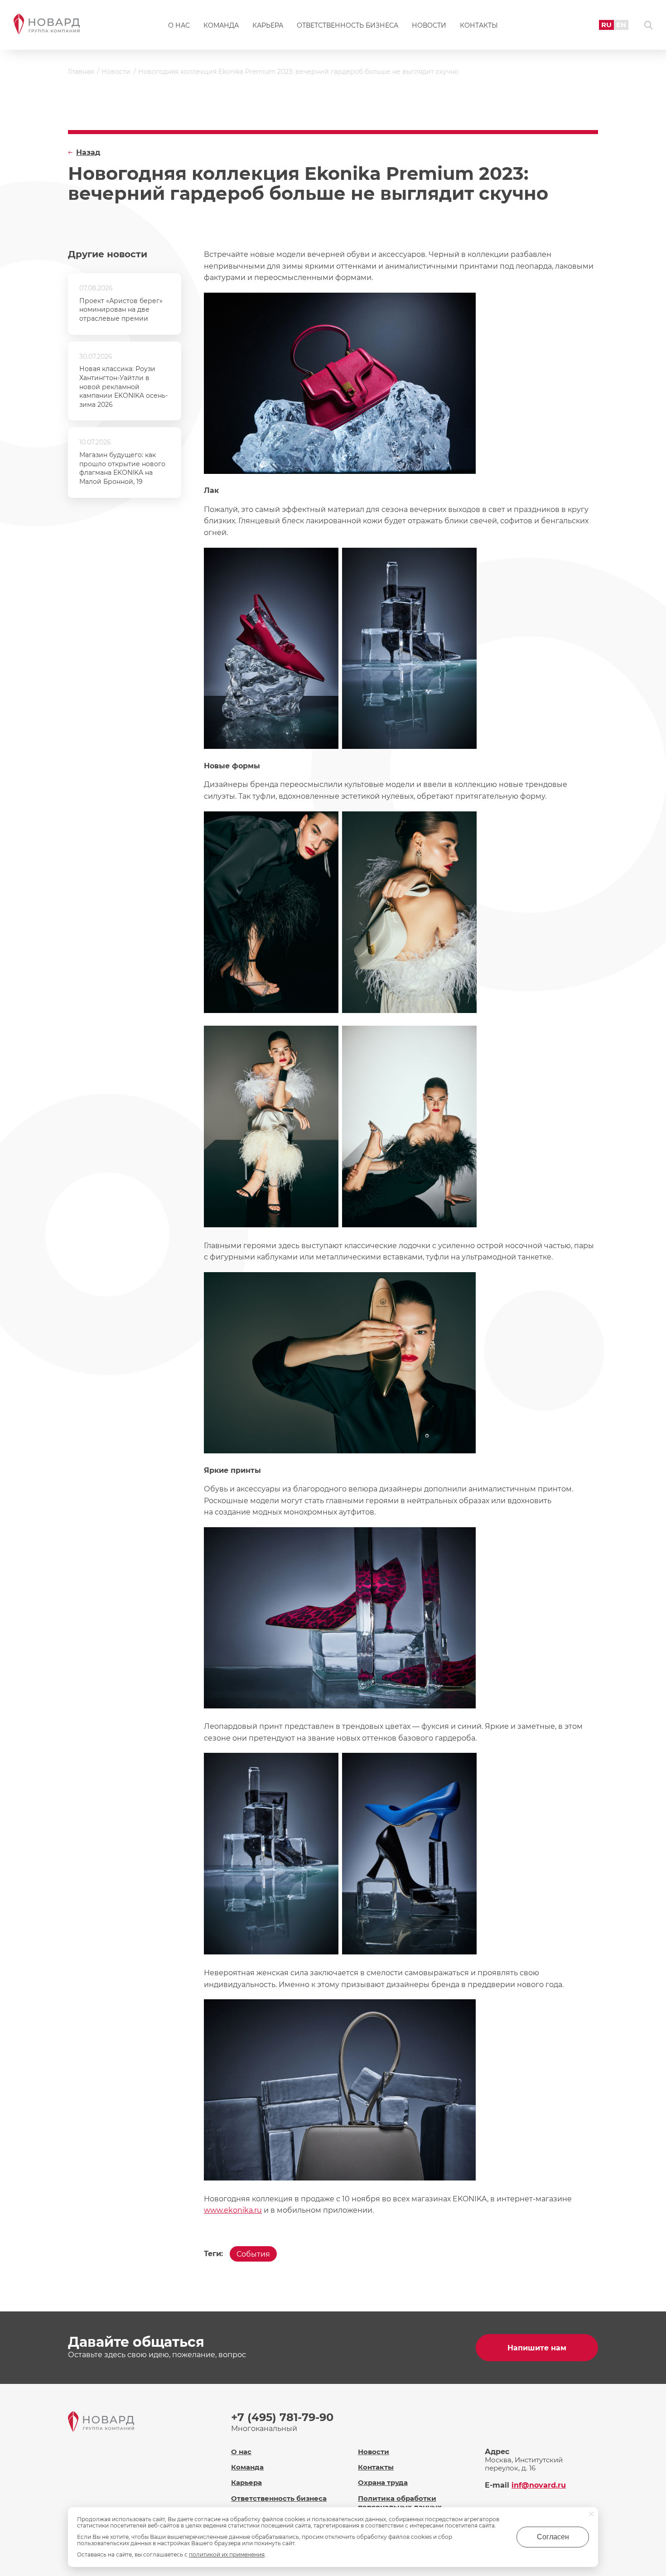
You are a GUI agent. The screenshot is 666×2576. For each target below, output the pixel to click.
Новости (429, 25)
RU (606, 25)
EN (621, 25)
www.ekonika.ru (233, 2210)
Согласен (553, 2537)
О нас (179, 25)
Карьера (268, 25)
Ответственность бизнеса (347, 25)
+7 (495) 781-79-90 (282, 2417)
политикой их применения (227, 2554)
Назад (88, 152)
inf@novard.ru (539, 2485)
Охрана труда (383, 2482)
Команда (221, 25)
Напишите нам (537, 2348)
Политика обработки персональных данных (400, 2503)
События (253, 2254)
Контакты (479, 25)
